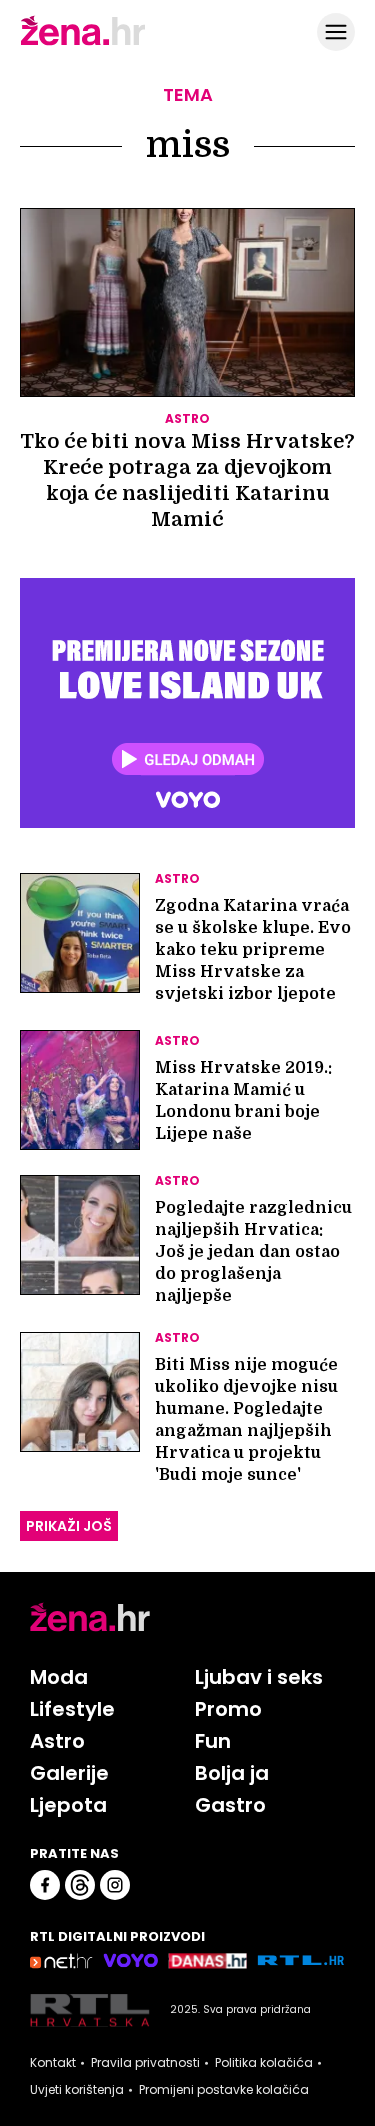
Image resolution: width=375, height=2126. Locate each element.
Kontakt (53, 2063)
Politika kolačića (264, 2063)
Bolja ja (232, 1773)
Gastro (230, 1805)
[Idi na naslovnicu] (83, 43)
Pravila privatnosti (145, 2063)
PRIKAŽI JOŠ (69, 1526)
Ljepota (68, 1805)
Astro (57, 1741)
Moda (59, 1677)
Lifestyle (72, 1709)
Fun (213, 1741)
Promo (228, 1709)
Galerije (69, 1773)
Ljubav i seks (259, 1677)
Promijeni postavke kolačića (224, 2090)
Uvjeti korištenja (77, 2090)
